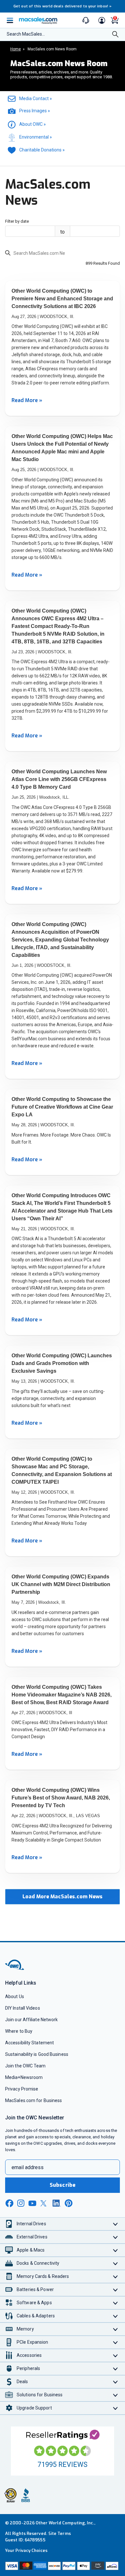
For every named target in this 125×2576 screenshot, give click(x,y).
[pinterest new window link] (69, 2203)
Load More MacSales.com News (63, 1897)
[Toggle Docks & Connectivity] (116, 2263)
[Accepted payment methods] (63, 2566)
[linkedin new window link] (57, 2203)
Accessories (29, 2355)
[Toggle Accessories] (116, 2355)
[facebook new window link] (9, 2203)
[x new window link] (45, 2203)
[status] (37, 254)
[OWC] (15, 1969)
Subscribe (63, 2185)
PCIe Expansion (33, 2342)
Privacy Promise (22, 2089)
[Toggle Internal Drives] (116, 2224)
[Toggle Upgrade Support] (116, 2408)
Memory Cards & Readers (43, 2276)
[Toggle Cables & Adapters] (116, 2316)
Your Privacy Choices (26, 2550)
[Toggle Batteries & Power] (116, 2290)
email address (28, 2167)
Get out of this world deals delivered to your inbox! (63, 6)
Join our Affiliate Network (31, 2020)
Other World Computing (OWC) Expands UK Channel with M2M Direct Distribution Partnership (61, 1584)
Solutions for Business (40, 2395)
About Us (15, 1996)
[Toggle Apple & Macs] (116, 2250)
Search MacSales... (26, 34)
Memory (25, 2329)
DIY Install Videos (23, 2008)
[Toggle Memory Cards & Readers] (116, 2276)
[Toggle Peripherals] (116, 2369)
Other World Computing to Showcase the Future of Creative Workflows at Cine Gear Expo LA (62, 1107)
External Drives (32, 2237)
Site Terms (60, 2533)
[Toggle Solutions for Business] (116, 2395)
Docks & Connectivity (38, 2263)
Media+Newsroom (24, 2077)
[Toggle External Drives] (116, 2237)
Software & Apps (34, 2303)
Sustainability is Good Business (37, 2054)
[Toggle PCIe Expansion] (116, 2342)
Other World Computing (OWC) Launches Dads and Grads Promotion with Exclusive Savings (62, 1363)
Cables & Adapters (36, 2316)
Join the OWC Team (25, 2066)
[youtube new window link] (32, 2203)
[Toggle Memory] (116, 2329)
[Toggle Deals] (116, 2382)
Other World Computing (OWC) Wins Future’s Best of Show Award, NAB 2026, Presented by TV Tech (61, 1798)
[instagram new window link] (21, 2203)
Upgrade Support (34, 2408)
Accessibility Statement (29, 2043)
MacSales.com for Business (33, 2100)
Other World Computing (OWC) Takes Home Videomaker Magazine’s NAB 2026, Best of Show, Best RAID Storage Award (62, 1695)
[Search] (115, 35)
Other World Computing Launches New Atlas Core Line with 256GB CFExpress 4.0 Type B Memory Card (59, 779)
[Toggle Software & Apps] (116, 2303)
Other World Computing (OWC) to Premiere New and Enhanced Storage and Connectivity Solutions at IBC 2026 (62, 299)
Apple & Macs (31, 2250)
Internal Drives (31, 2224)
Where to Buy (19, 2031)
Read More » (27, 400)
